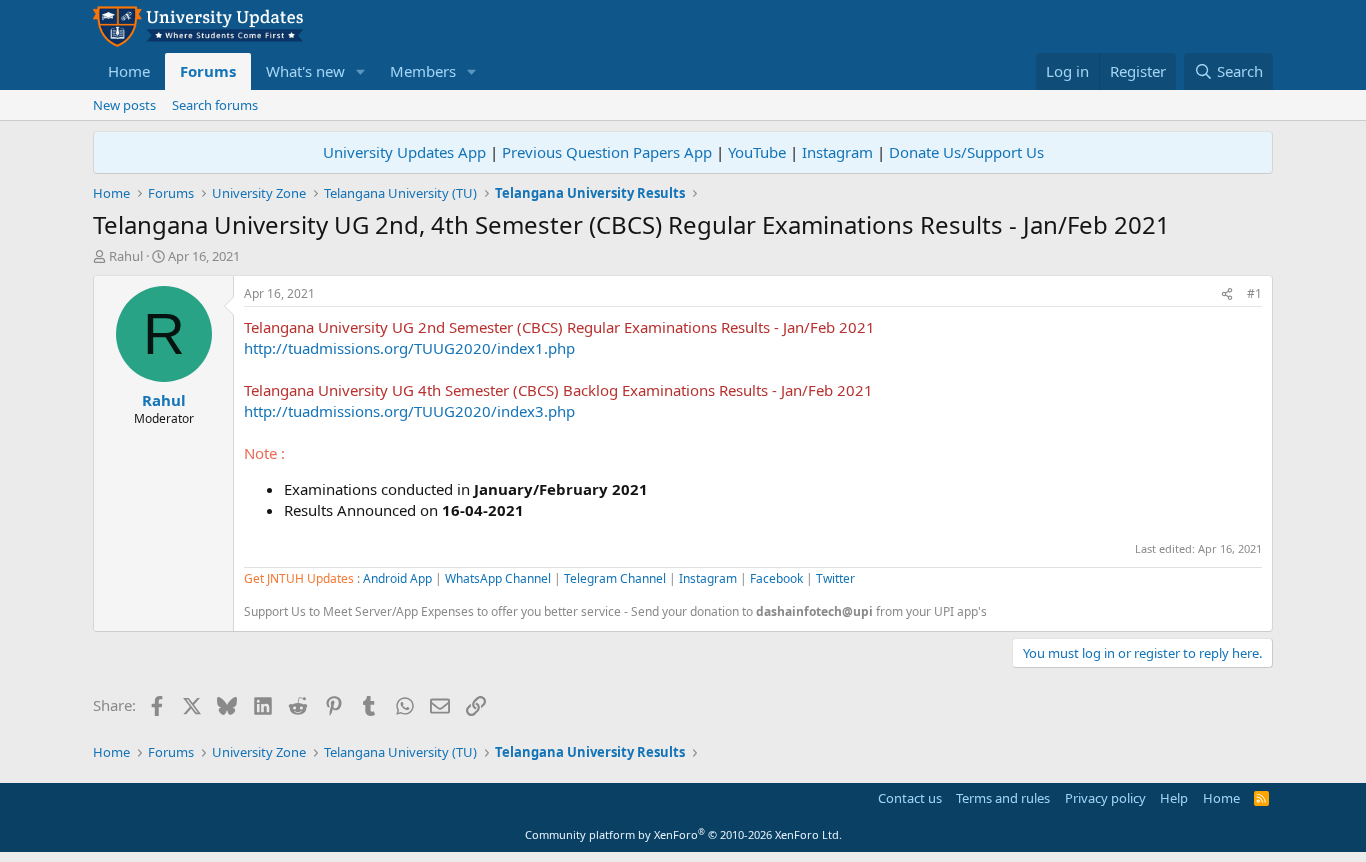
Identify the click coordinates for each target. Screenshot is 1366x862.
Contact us (910, 798)
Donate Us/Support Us (966, 152)
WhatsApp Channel (498, 578)
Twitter (835, 578)
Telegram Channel (615, 578)
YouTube (757, 152)
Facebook (776, 578)
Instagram (837, 152)
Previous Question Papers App (607, 152)
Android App (397, 578)
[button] (361, 71)
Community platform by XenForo (683, 834)
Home (129, 71)
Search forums (215, 105)
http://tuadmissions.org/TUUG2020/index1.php (409, 348)
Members (423, 71)
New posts (124, 105)
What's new (305, 71)
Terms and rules (1003, 798)
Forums (208, 71)
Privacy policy (1105, 798)
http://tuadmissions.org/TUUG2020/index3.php (409, 411)
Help (1174, 798)
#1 (1254, 293)
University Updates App (404, 152)
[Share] (1227, 294)
